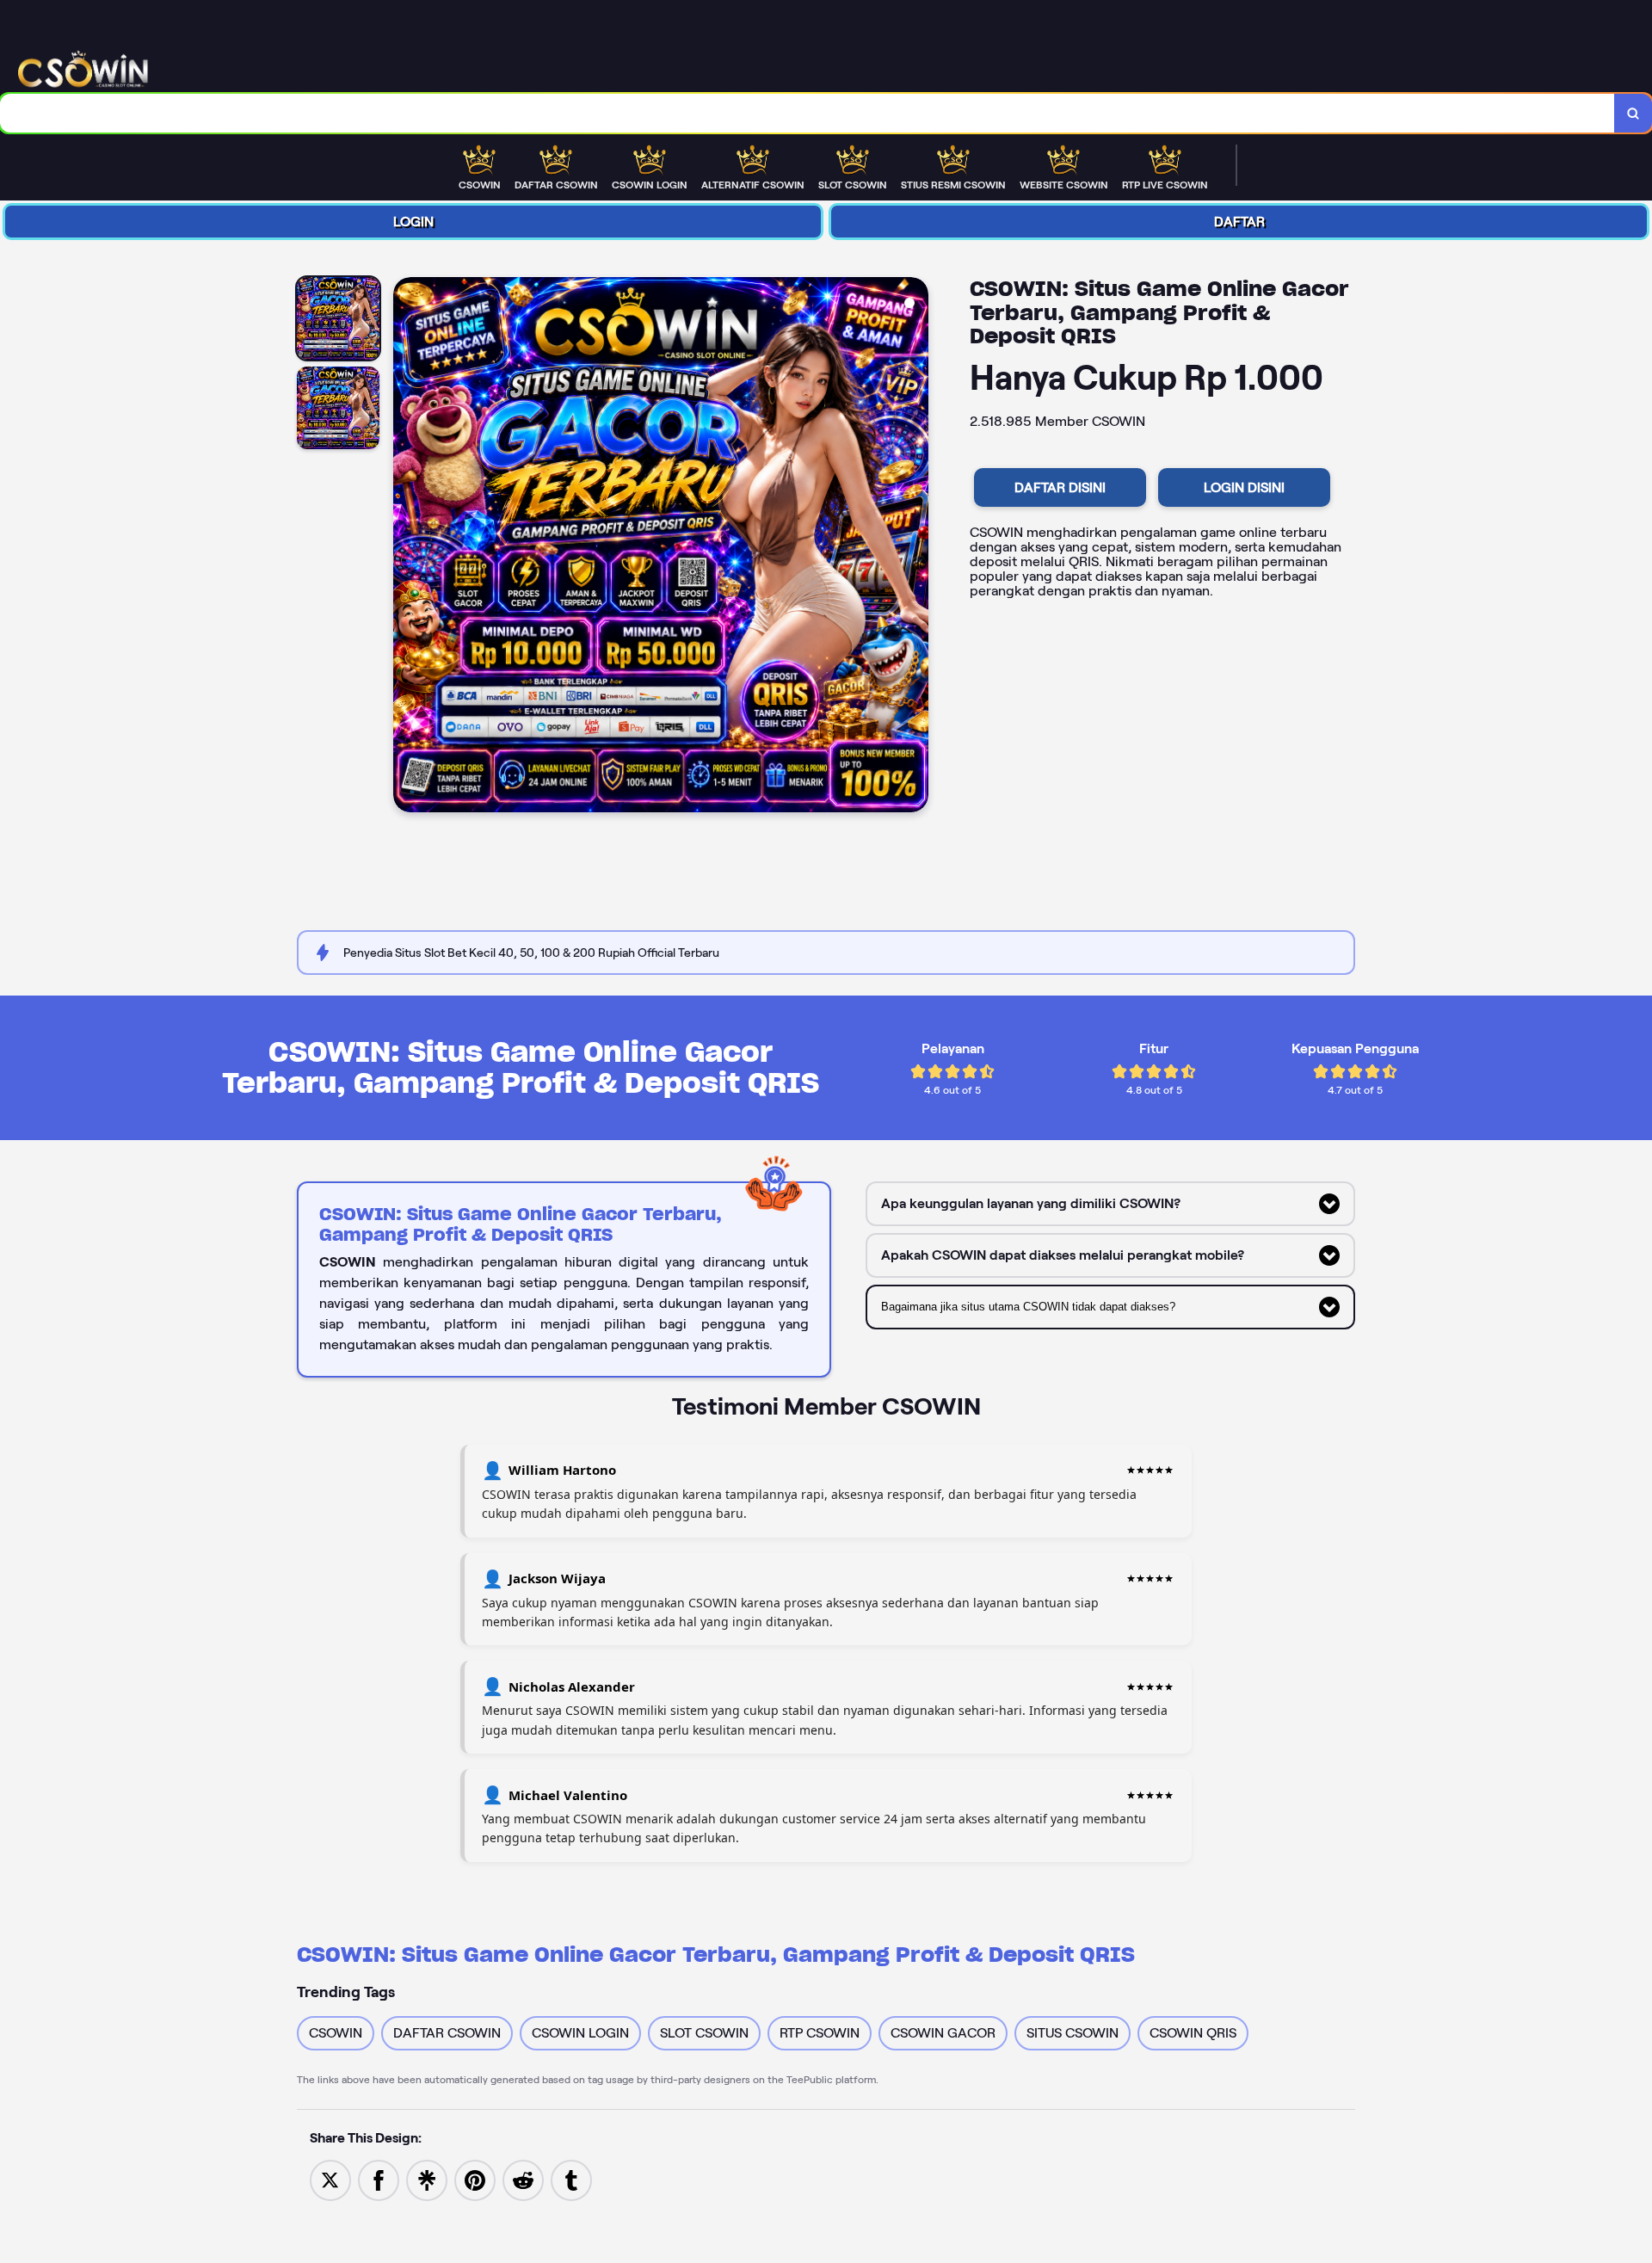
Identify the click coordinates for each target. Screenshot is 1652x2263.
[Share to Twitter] (330, 2179)
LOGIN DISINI (1244, 487)
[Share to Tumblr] (571, 2179)
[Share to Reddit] (523, 2179)
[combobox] (808, 113)
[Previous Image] (407, 547)
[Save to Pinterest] (475, 2179)
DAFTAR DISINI (1060, 487)
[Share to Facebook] (379, 2179)
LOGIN (413, 222)
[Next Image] (915, 547)
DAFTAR (1239, 222)
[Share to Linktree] (427, 2179)
